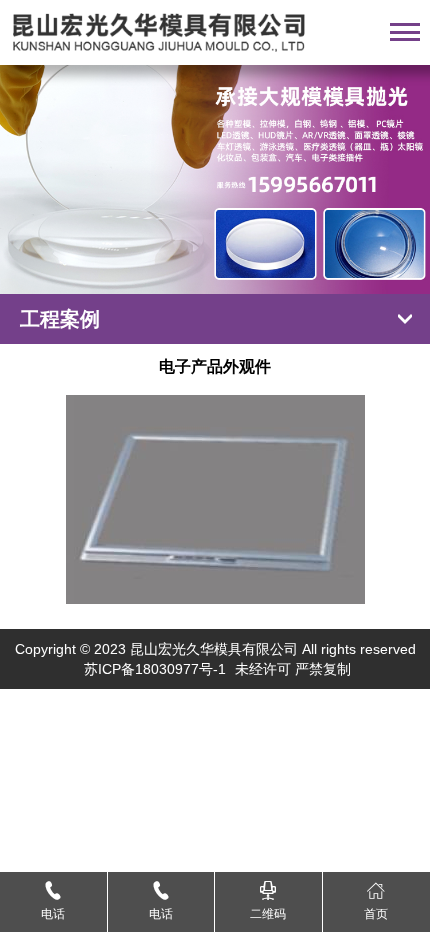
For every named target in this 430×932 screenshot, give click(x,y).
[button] (193, 269)
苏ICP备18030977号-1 (155, 669)
